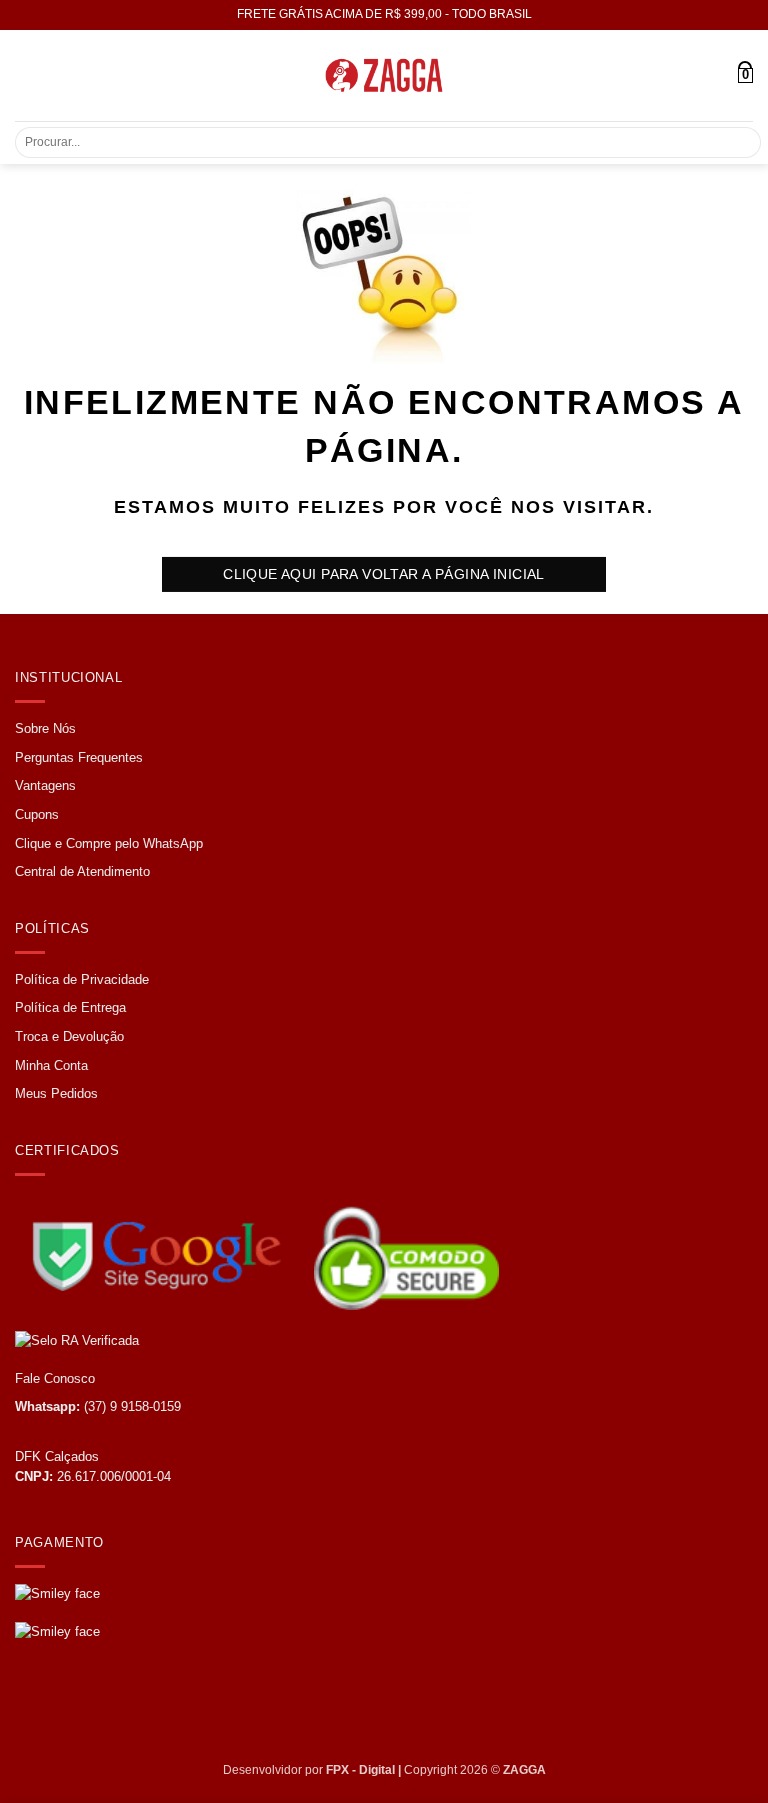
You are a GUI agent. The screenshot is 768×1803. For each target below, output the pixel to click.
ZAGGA (524, 1770)
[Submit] (734, 142)
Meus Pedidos (56, 1093)
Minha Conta (51, 1065)
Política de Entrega (70, 1007)
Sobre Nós (45, 728)
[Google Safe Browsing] (162, 1249)
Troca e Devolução (69, 1036)
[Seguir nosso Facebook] (33, 1707)
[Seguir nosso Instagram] (70, 1707)
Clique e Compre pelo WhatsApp (109, 843)
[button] (27, 75)
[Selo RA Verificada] (199, 1340)
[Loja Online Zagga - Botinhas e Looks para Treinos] (384, 75)
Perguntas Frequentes (79, 757)
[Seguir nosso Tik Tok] (106, 1707)
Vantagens (45, 785)
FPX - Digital (360, 1770)
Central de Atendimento (82, 871)
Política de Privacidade (82, 979)
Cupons (37, 814)
